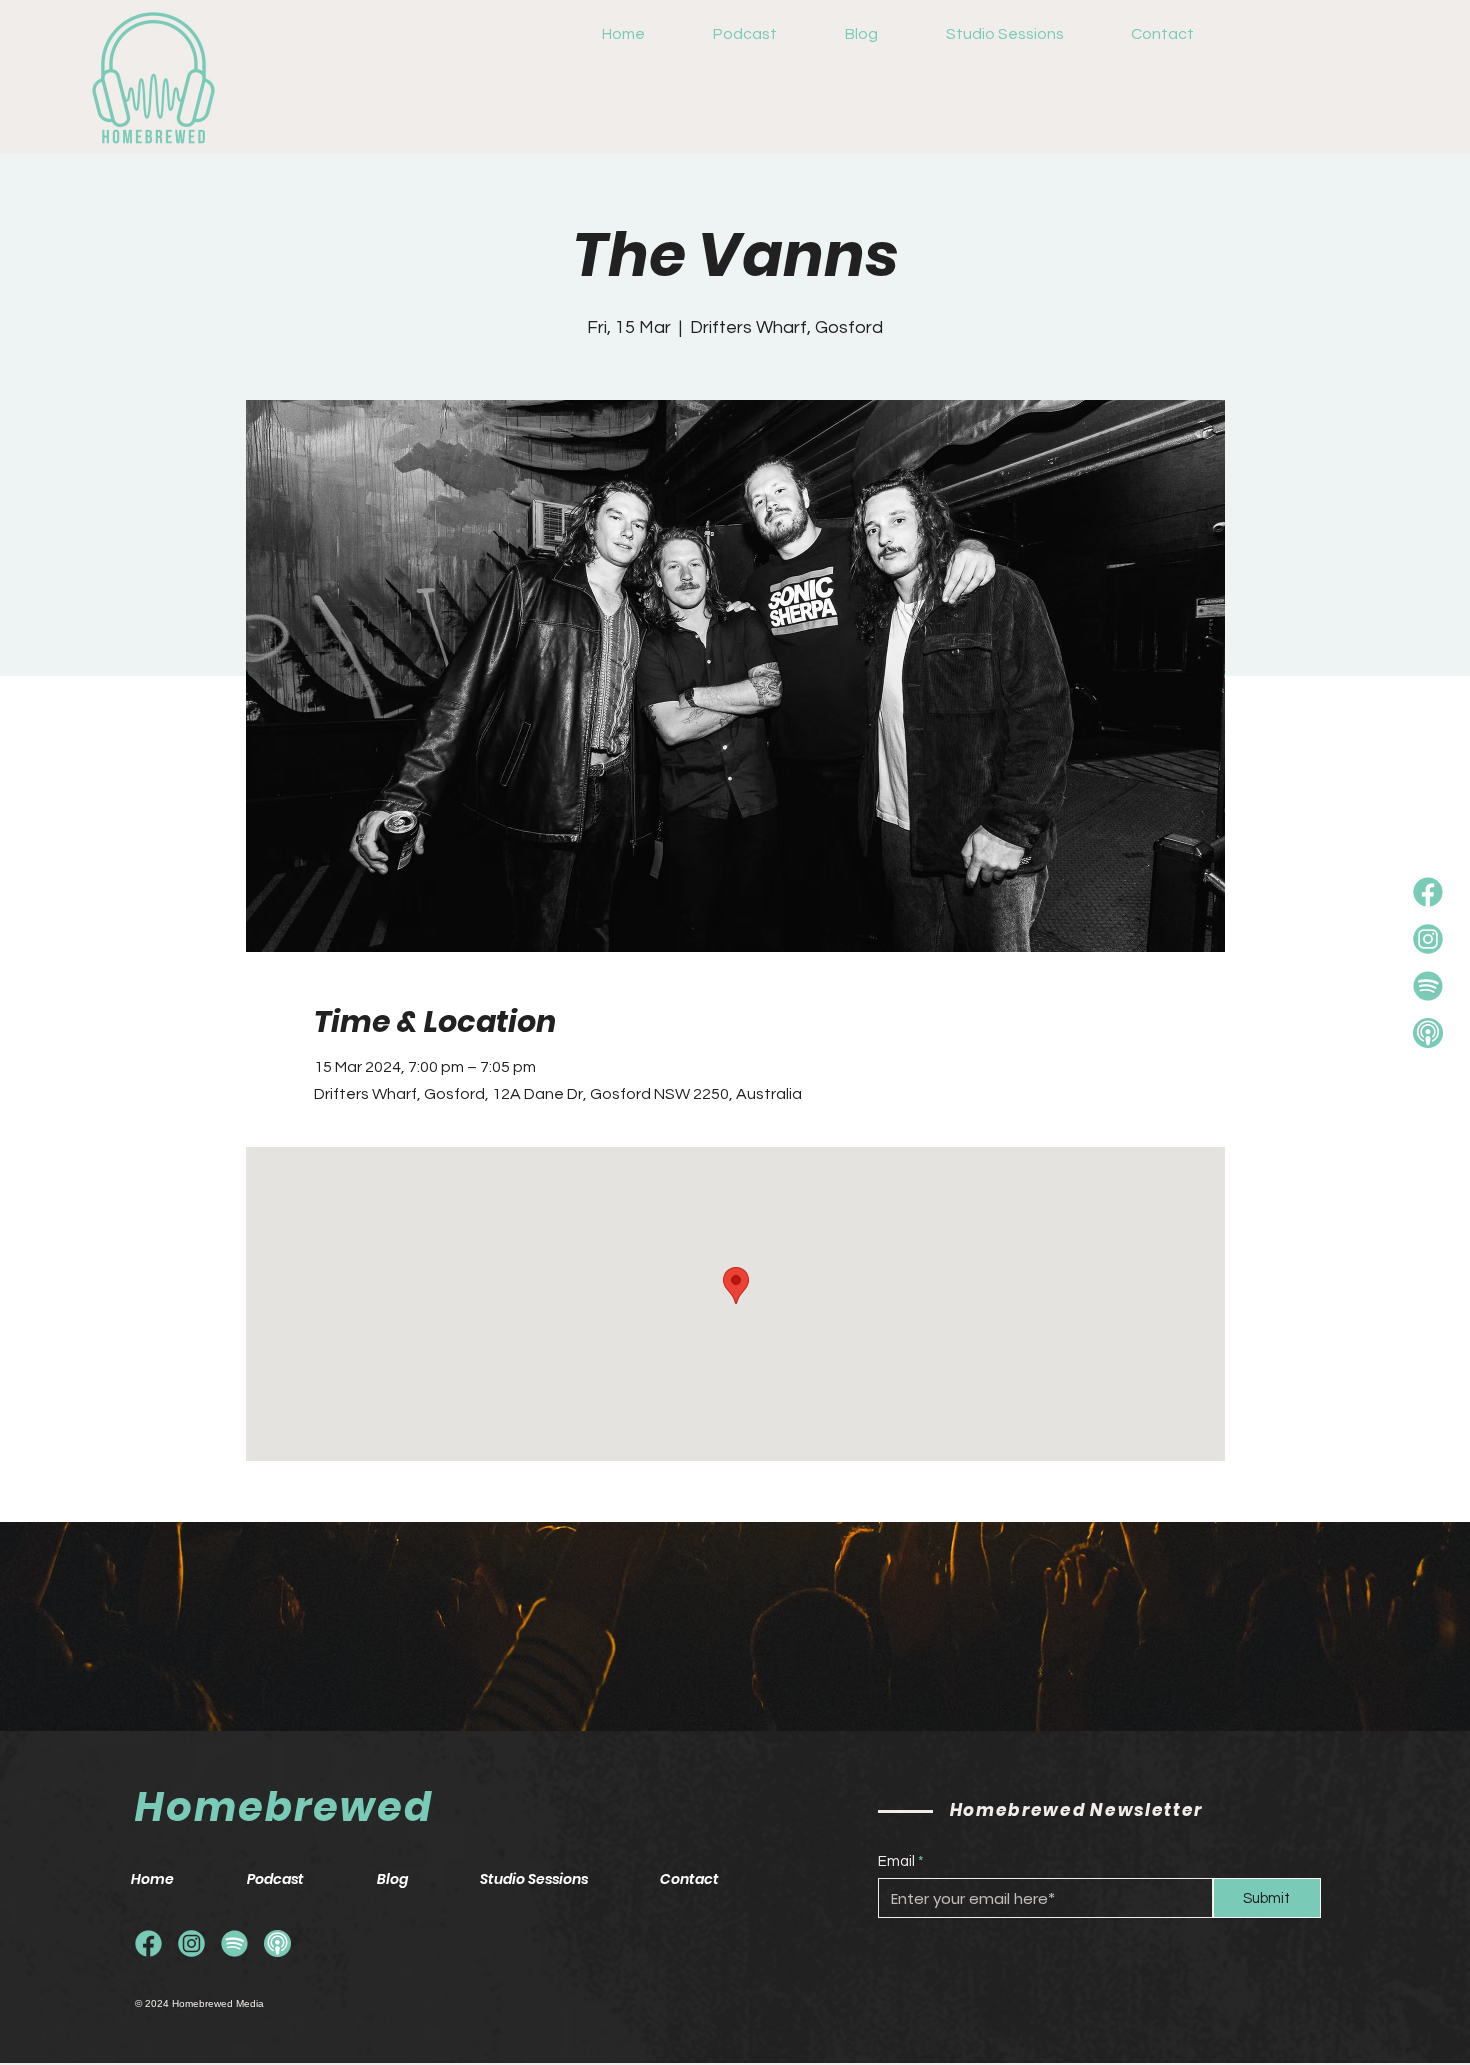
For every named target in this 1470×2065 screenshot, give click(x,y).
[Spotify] (1428, 986)
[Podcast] (1428, 1033)
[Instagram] (1428, 939)
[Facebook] (1428, 892)
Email (896, 1861)
